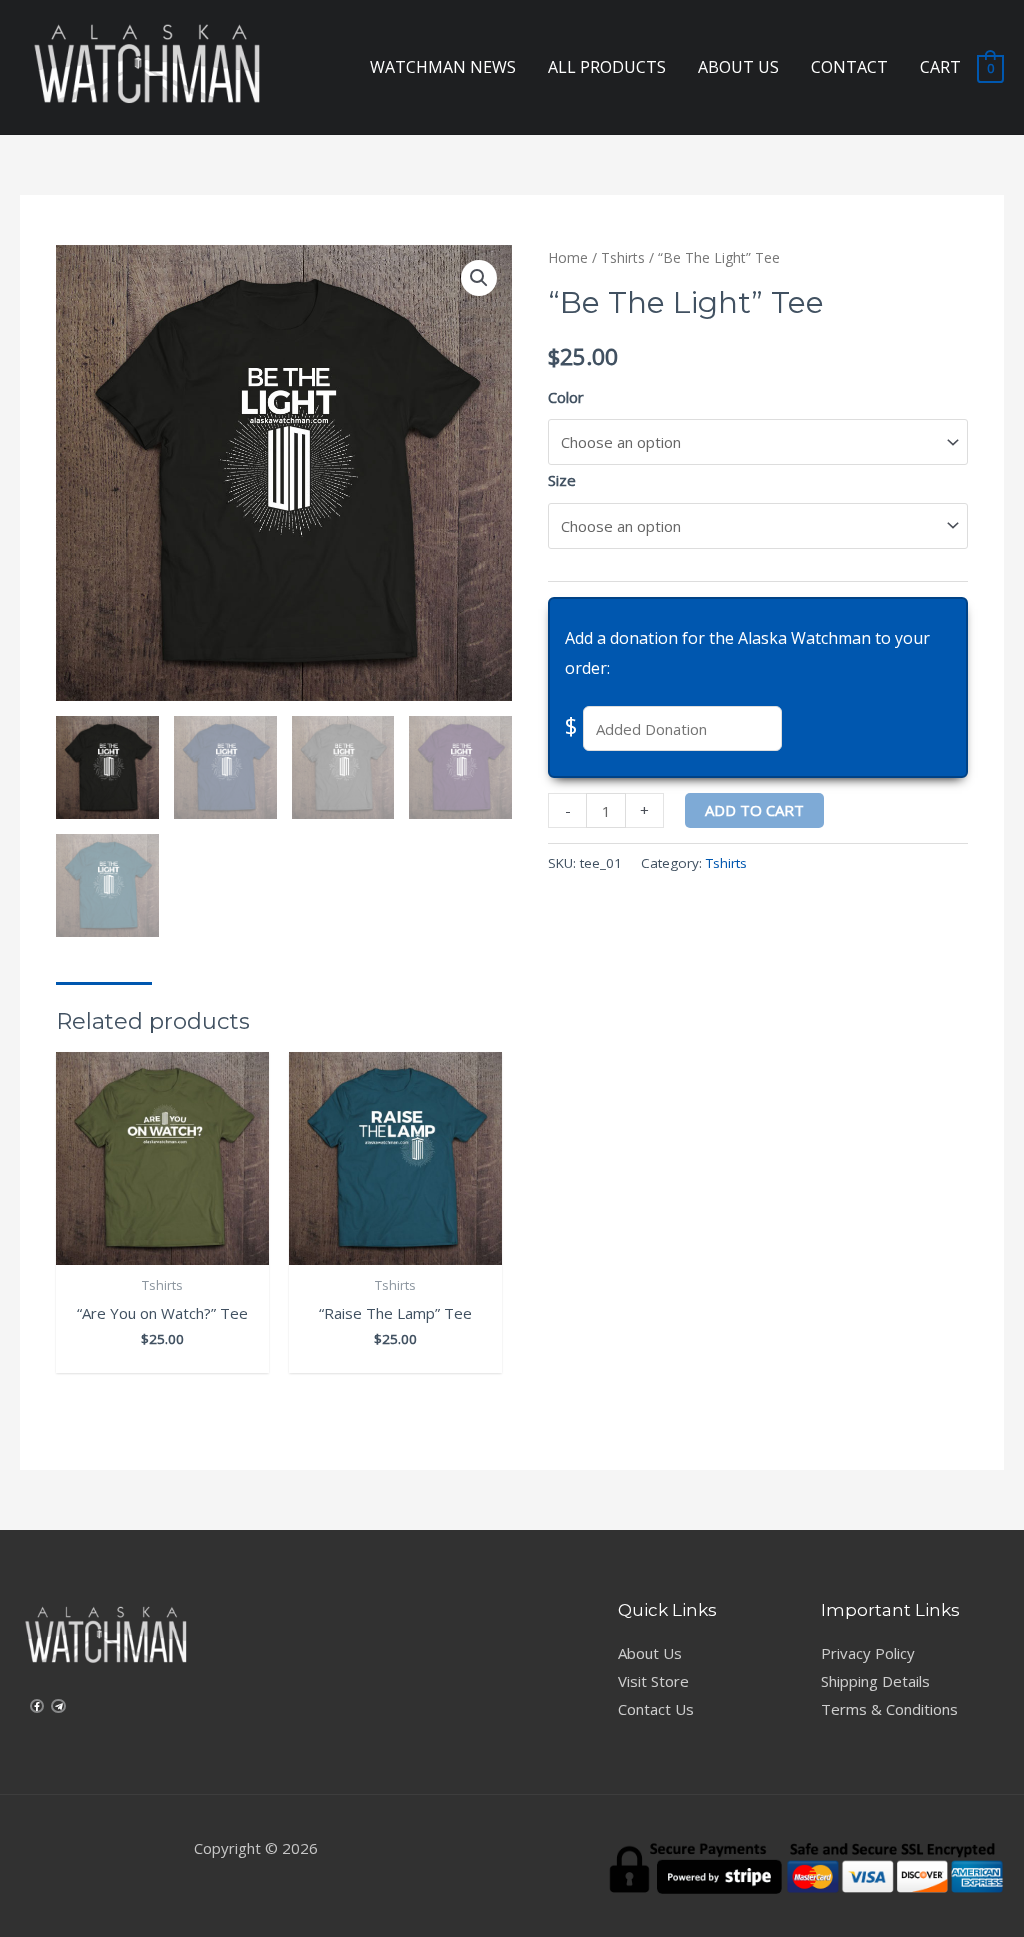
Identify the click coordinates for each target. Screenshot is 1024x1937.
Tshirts (623, 257)
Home (568, 257)
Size (562, 480)
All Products (607, 67)
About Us (738, 67)
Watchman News (443, 67)
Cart (940, 67)
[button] (479, 278)
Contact (849, 67)
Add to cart (754, 810)
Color (566, 397)
